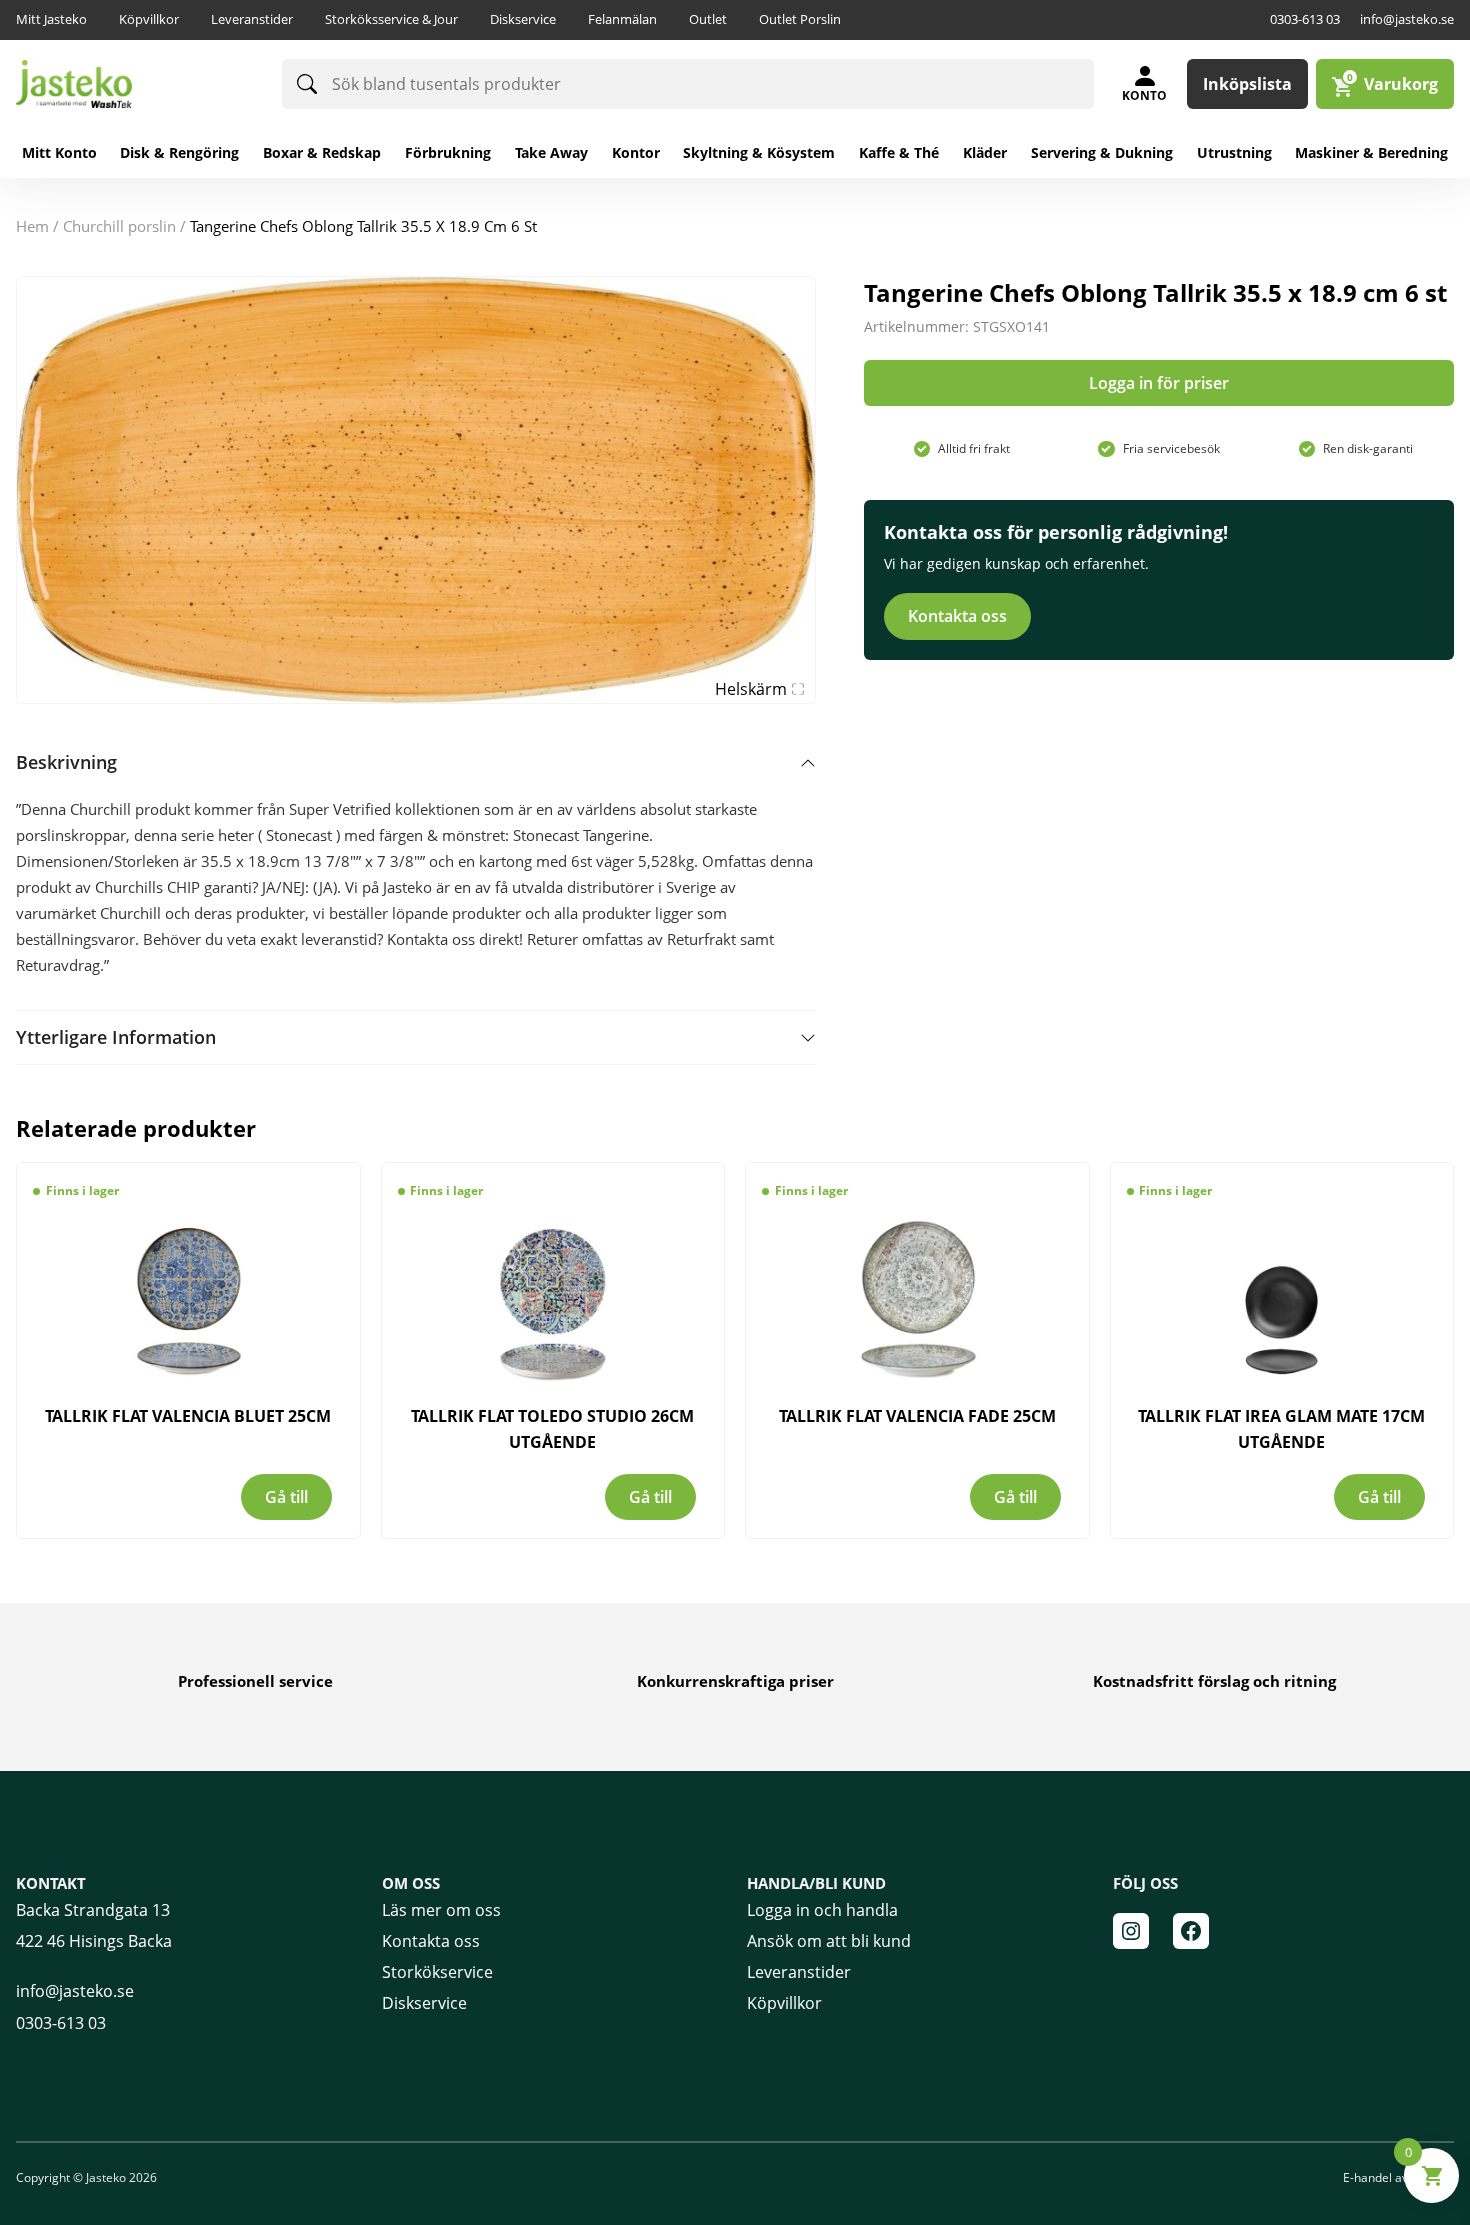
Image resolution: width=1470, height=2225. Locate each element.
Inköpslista (1247, 84)
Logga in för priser (1159, 383)
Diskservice (523, 19)
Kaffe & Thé (899, 152)
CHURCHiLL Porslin (119, 226)
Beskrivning (66, 762)
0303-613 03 (1305, 19)
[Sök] (307, 84)
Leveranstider (252, 19)
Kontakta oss (957, 616)
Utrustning (1234, 152)
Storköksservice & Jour (391, 19)
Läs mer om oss (441, 1910)
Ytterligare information (116, 1037)
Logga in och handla (822, 1910)
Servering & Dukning (1102, 152)
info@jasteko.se (1407, 19)
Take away (551, 152)
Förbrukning (448, 152)
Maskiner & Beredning (1371, 152)
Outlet (708, 19)
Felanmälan (622, 19)
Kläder (985, 152)
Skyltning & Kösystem (759, 152)
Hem (32, 226)
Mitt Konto (59, 152)
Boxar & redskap (322, 152)
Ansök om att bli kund (829, 1941)
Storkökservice (437, 1972)
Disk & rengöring (179, 152)
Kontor (636, 152)
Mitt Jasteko (51, 19)
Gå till (286, 1497)
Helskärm (751, 689)
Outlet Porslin (800, 19)
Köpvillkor (149, 19)
